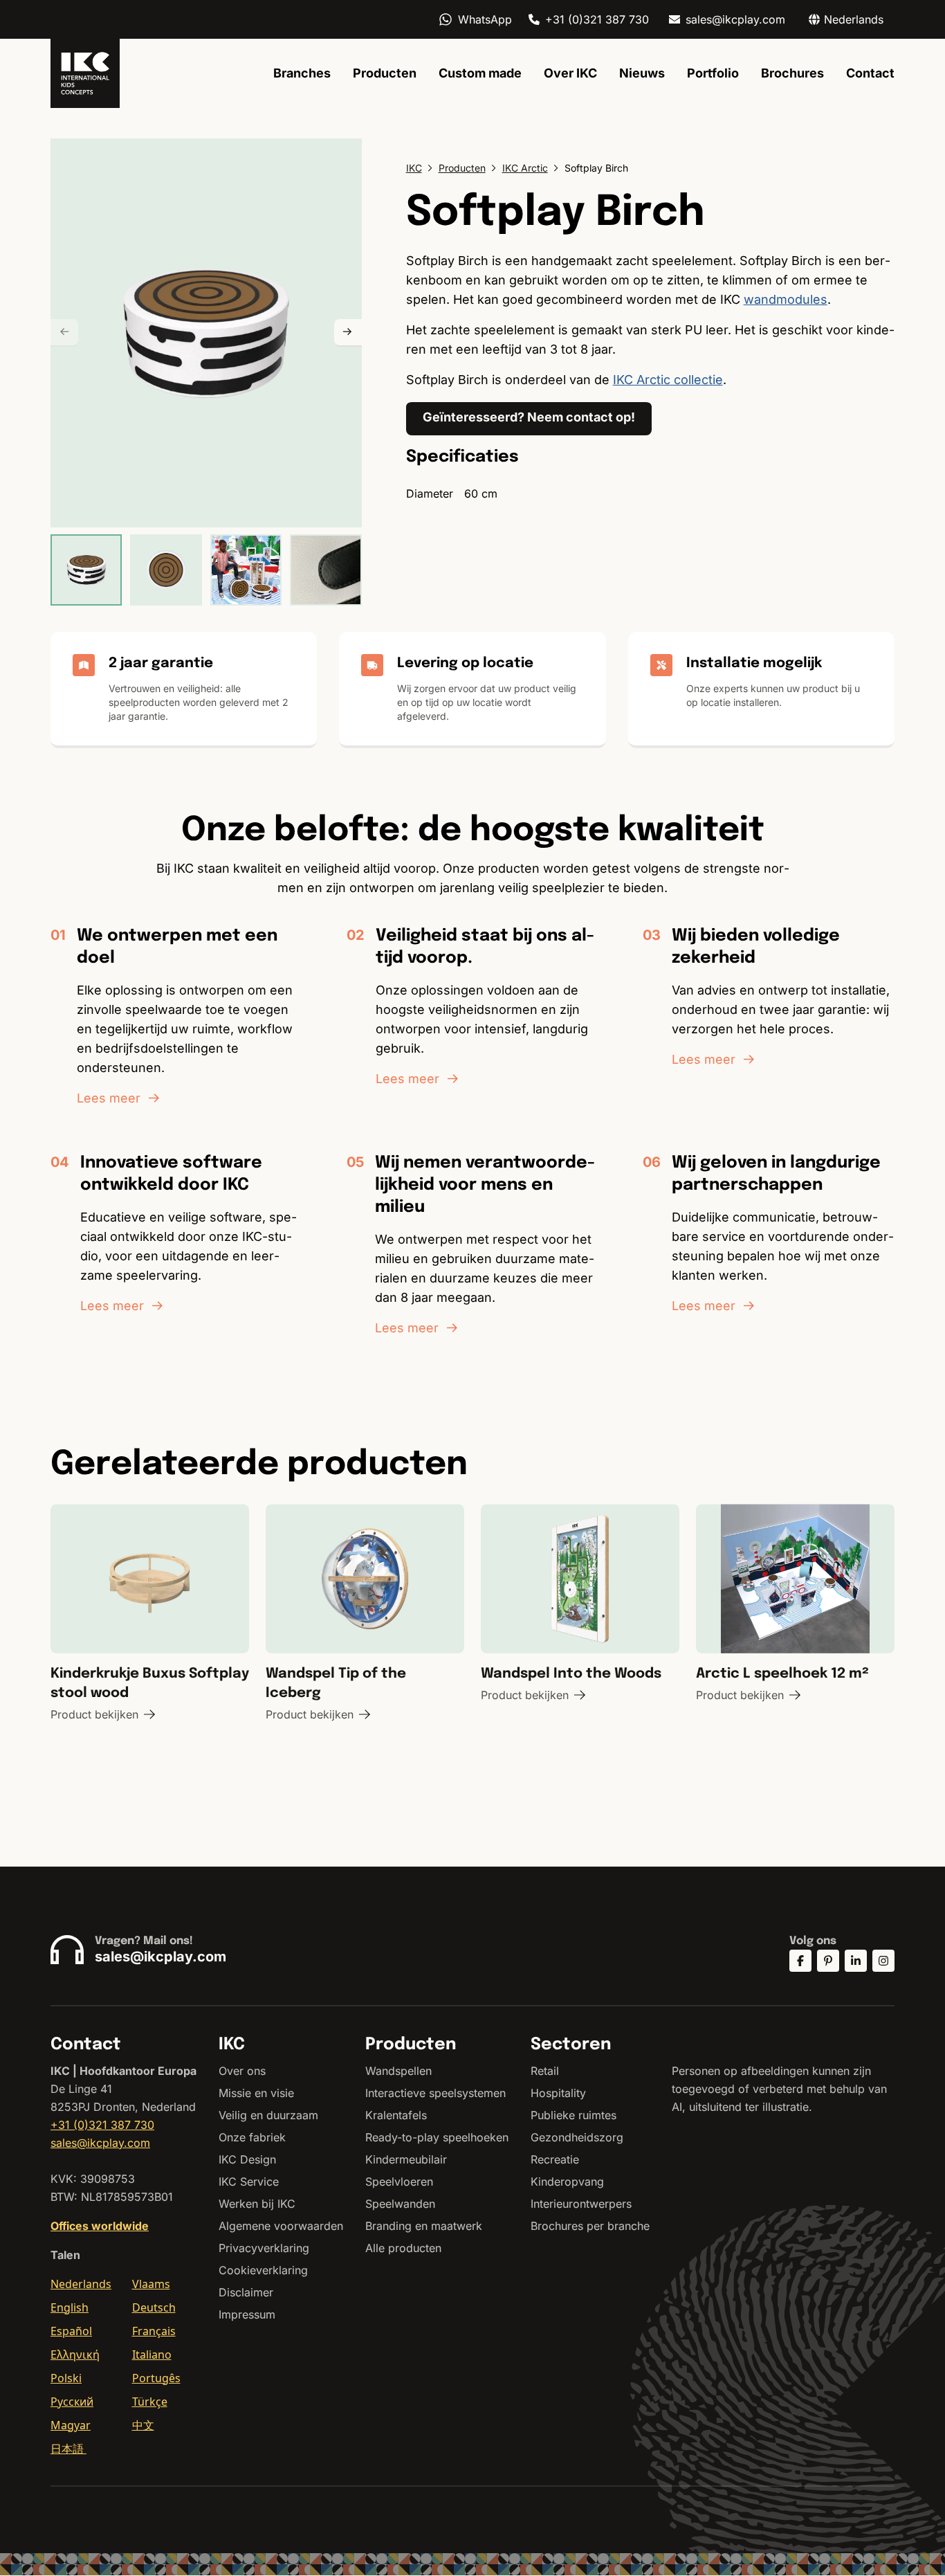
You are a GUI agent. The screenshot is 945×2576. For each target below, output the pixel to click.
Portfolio (713, 73)
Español (71, 2331)
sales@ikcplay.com (735, 19)
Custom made (480, 73)
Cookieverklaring (263, 2270)
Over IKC (570, 73)
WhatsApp (485, 19)
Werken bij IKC (257, 2204)
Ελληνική (75, 2355)
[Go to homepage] (85, 73)
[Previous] (64, 333)
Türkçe (150, 2402)
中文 (143, 2425)
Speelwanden (400, 2204)
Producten (385, 73)
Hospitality (558, 2093)
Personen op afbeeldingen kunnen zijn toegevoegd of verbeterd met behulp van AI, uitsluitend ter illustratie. (779, 2089)
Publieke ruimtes (574, 2115)
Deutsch (154, 2307)
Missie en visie (256, 2093)
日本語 (68, 2449)
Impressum (247, 2314)
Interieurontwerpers (581, 2204)
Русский (72, 2402)
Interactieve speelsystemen (435, 2093)
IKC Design (247, 2159)
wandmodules (786, 299)
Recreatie (555, 2159)
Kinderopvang (567, 2182)
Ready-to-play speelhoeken (437, 2137)
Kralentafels (396, 2115)
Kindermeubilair (406, 2159)
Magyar (71, 2425)
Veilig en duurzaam (268, 2115)
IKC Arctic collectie (668, 380)
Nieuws (642, 73)
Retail (545, 2071)
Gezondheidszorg (577, 2137)
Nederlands (81, 2284)
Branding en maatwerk (424, 2226)
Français (154, 2331)
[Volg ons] (800, 1961)
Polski (66, 2378)
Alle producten (403, 2248)
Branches (302, 73)
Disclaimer (246, 2292)
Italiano (152, 2355)
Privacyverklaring (264, 2248)
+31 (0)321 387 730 (597, 19)
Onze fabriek (252, 2137)
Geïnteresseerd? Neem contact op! (529, 417)
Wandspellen (398, 2071)
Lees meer (109, 1098)
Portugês (156, 2378)
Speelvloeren (399, 2182)
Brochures (792, 73)
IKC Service (249, 2182)
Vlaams (151, 2284)
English (70, 2307)
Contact (870, 73)
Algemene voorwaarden (281, 2226)
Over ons (242, 2071)
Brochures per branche (590, 2226)
